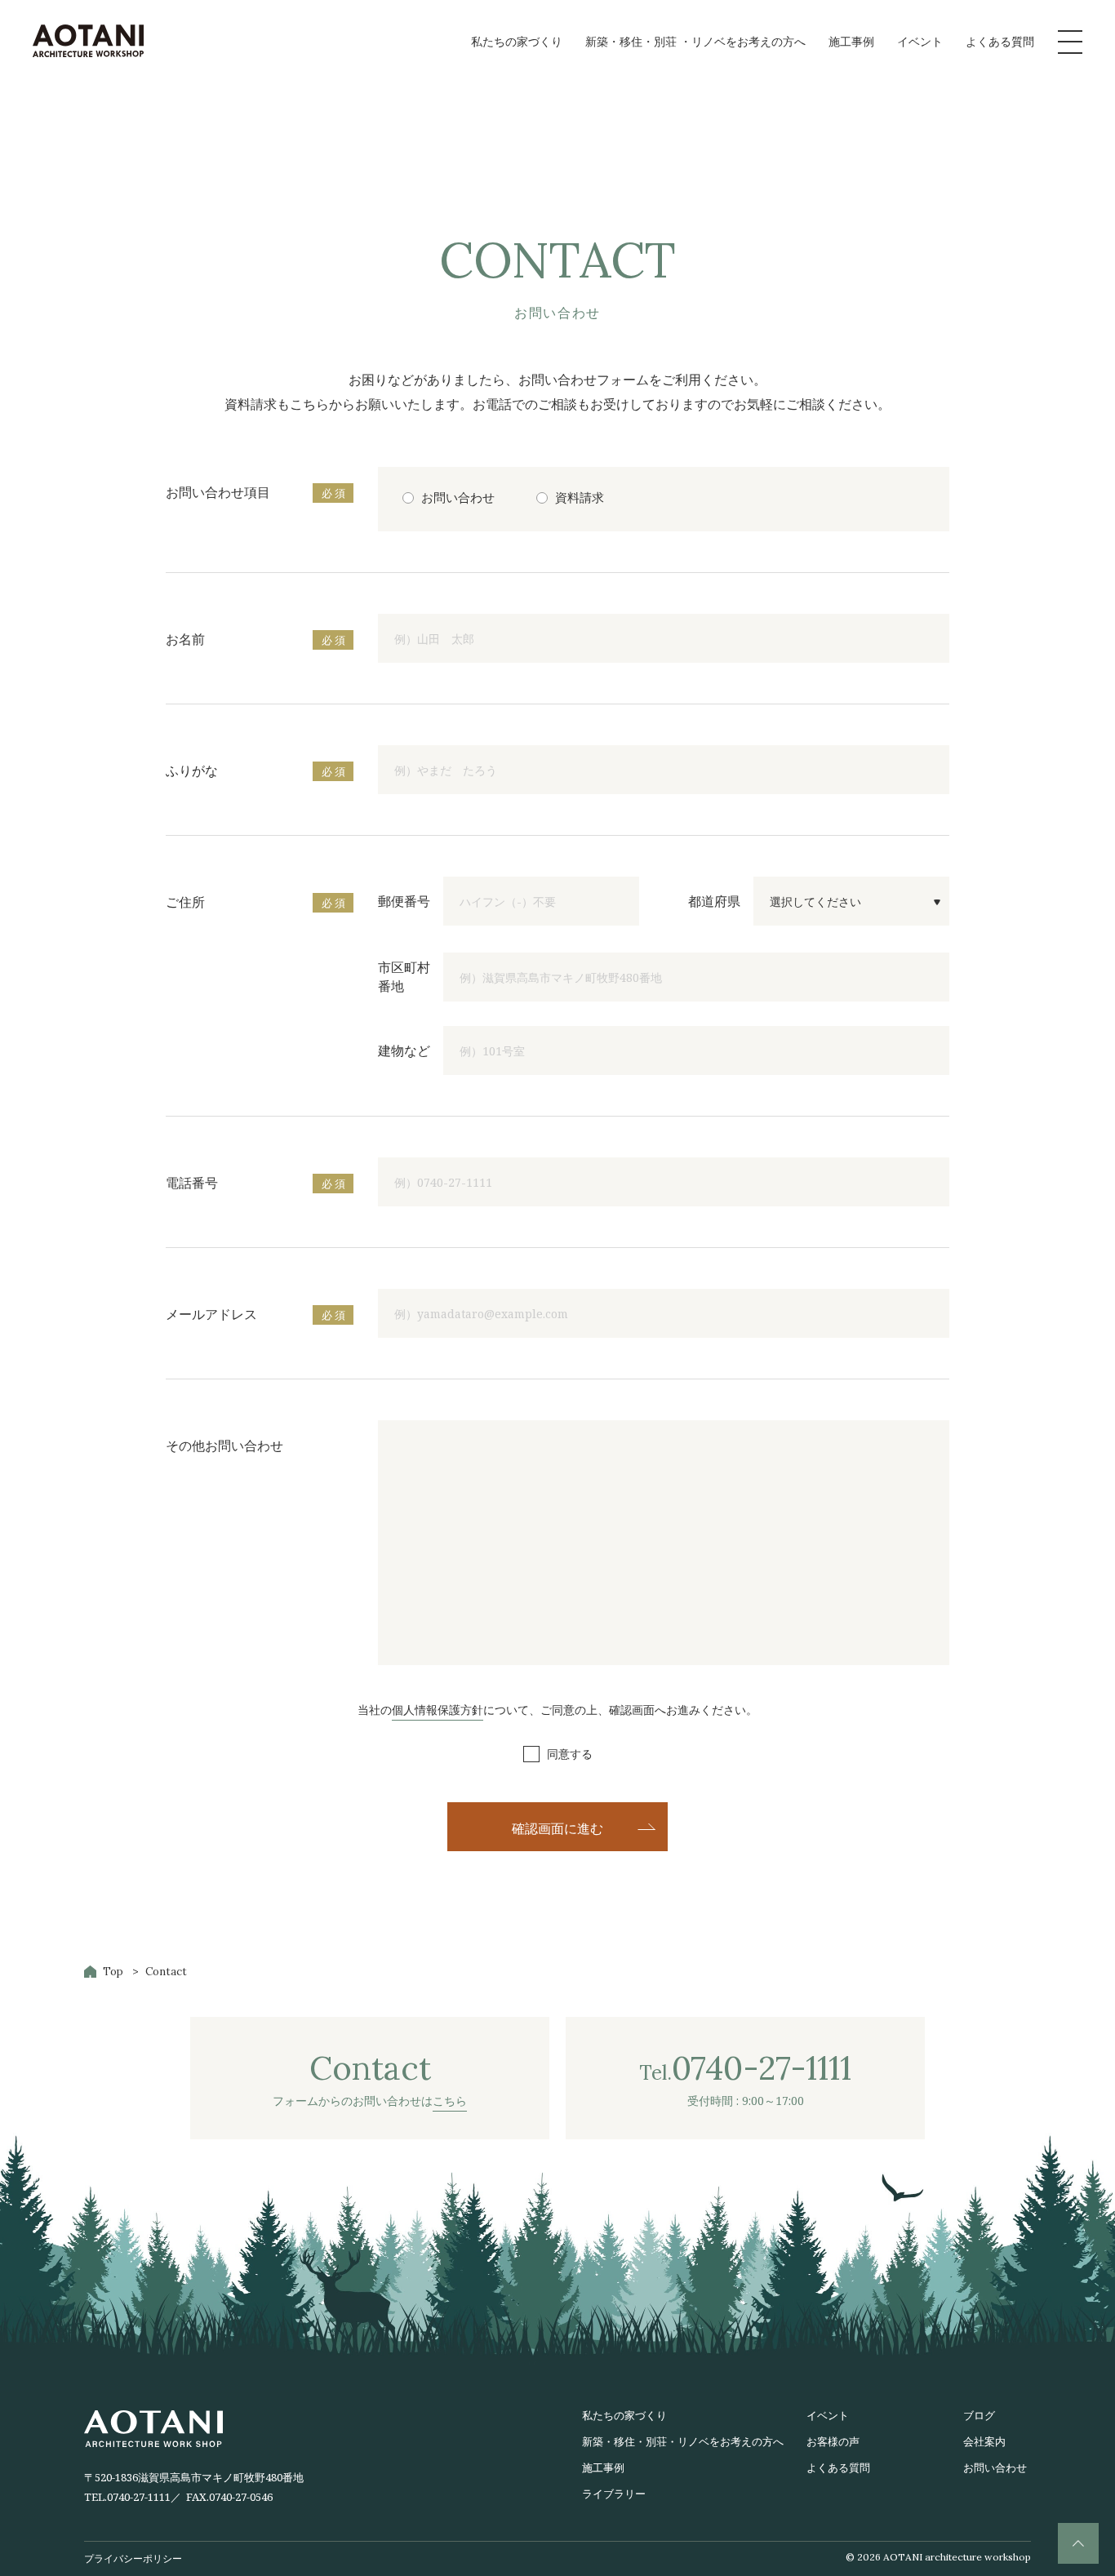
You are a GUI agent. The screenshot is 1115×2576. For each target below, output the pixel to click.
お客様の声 (833, 2441)
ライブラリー (614, 2494)
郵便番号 (404, 901)
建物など (404, 1050)
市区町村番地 (404, 977)
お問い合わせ (995, 2467)
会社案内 (984, 2441)
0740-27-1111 (139, 2497)
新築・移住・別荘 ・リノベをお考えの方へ (695, 41)
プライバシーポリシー (133, 2558)
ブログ (979, 2415)
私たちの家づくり (517, 41)
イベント (920, 41)
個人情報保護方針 (438, 1710)
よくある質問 (1000, 41)
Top (113, 1972)
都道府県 (714, 901)
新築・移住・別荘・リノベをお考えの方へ (683, 2441)
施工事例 (851, 41)
